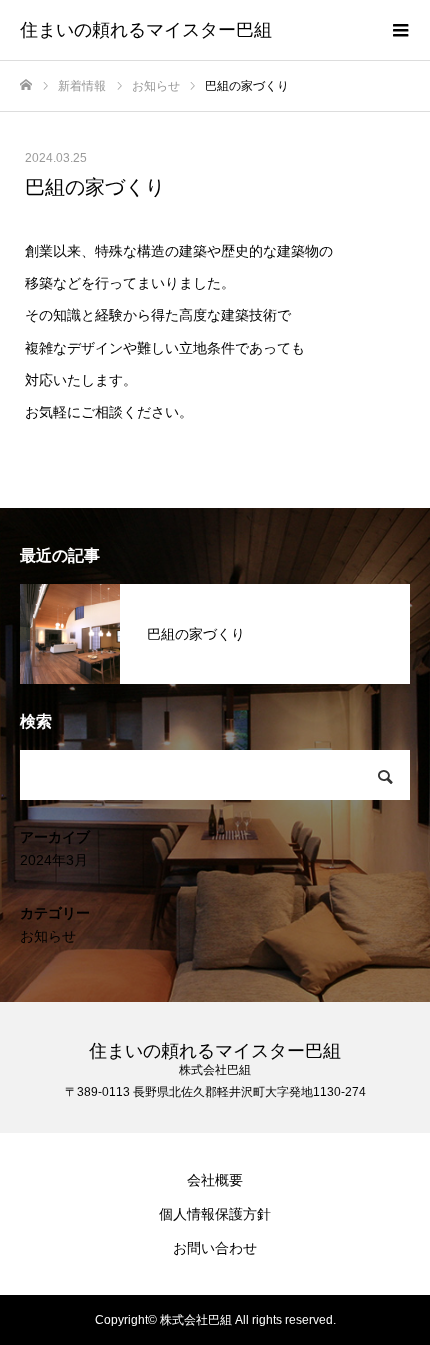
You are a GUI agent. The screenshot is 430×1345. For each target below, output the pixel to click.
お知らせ (48, 936)
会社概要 (215, 1180)
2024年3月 (54, 860)
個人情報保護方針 (215, 1214)
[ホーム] (26, 85)
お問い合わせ (215, 1248)
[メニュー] (400, 30)
